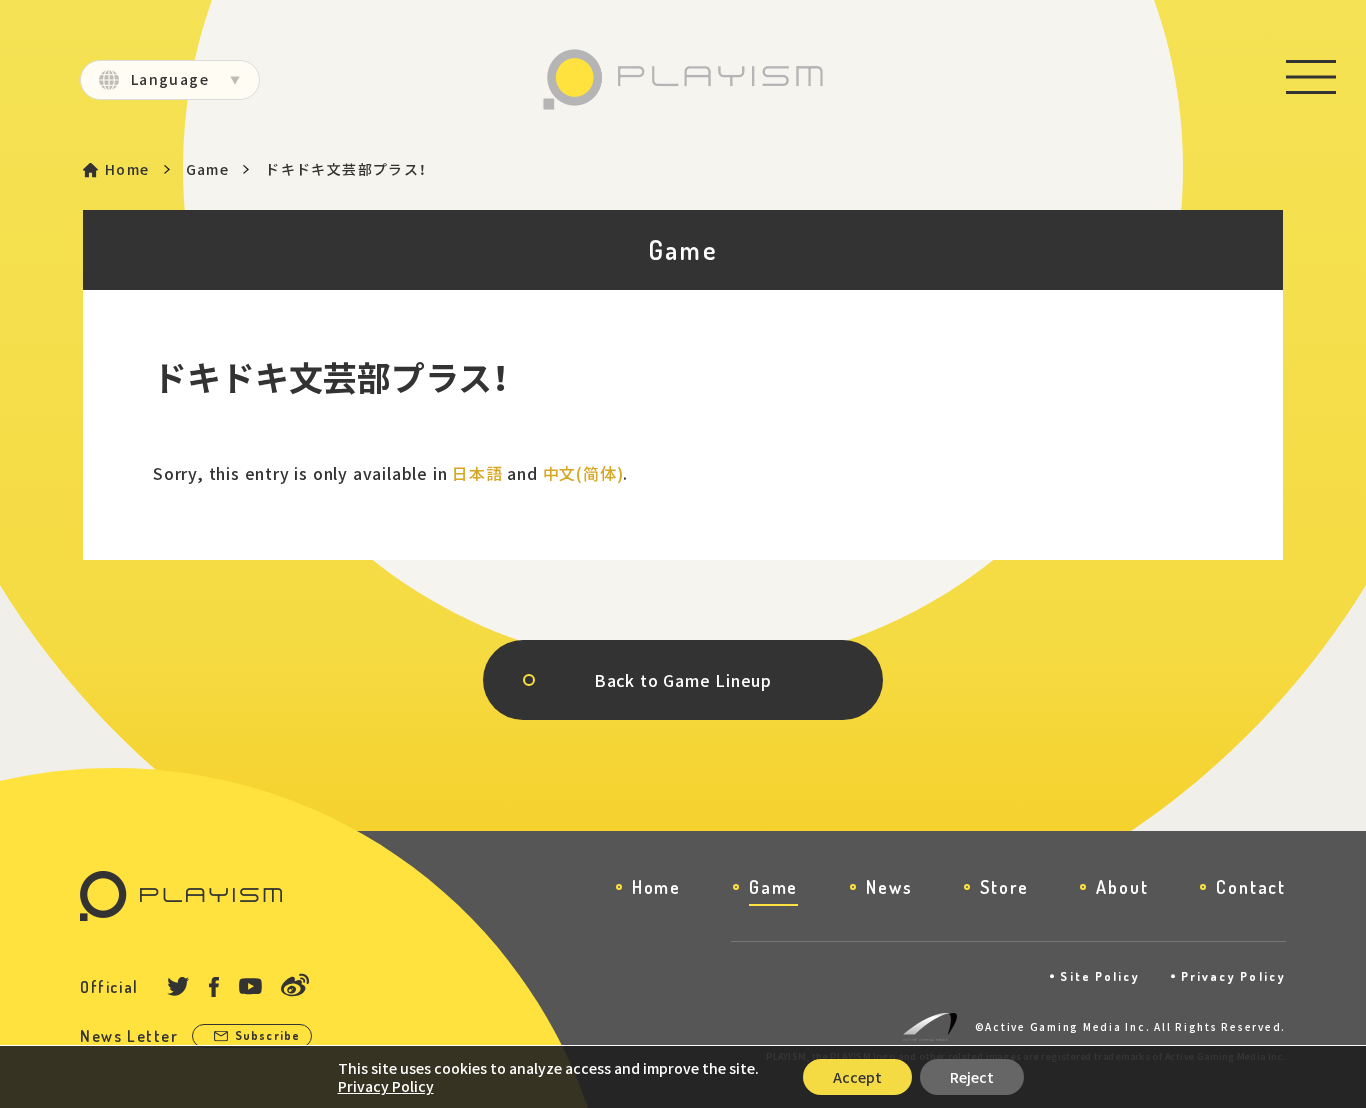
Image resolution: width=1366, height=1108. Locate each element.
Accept (857, 1077)
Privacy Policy (1233, 976)
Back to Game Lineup (683, 680)
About (1122, 887)
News (889, 887)
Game (208, 169)
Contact (1251, 887)
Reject (972, 1077)
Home (127, 169)
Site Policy (1100, 976)
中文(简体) (583, 473)
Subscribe (268, 1035)
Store (1004, 887)
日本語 (477, 473)
